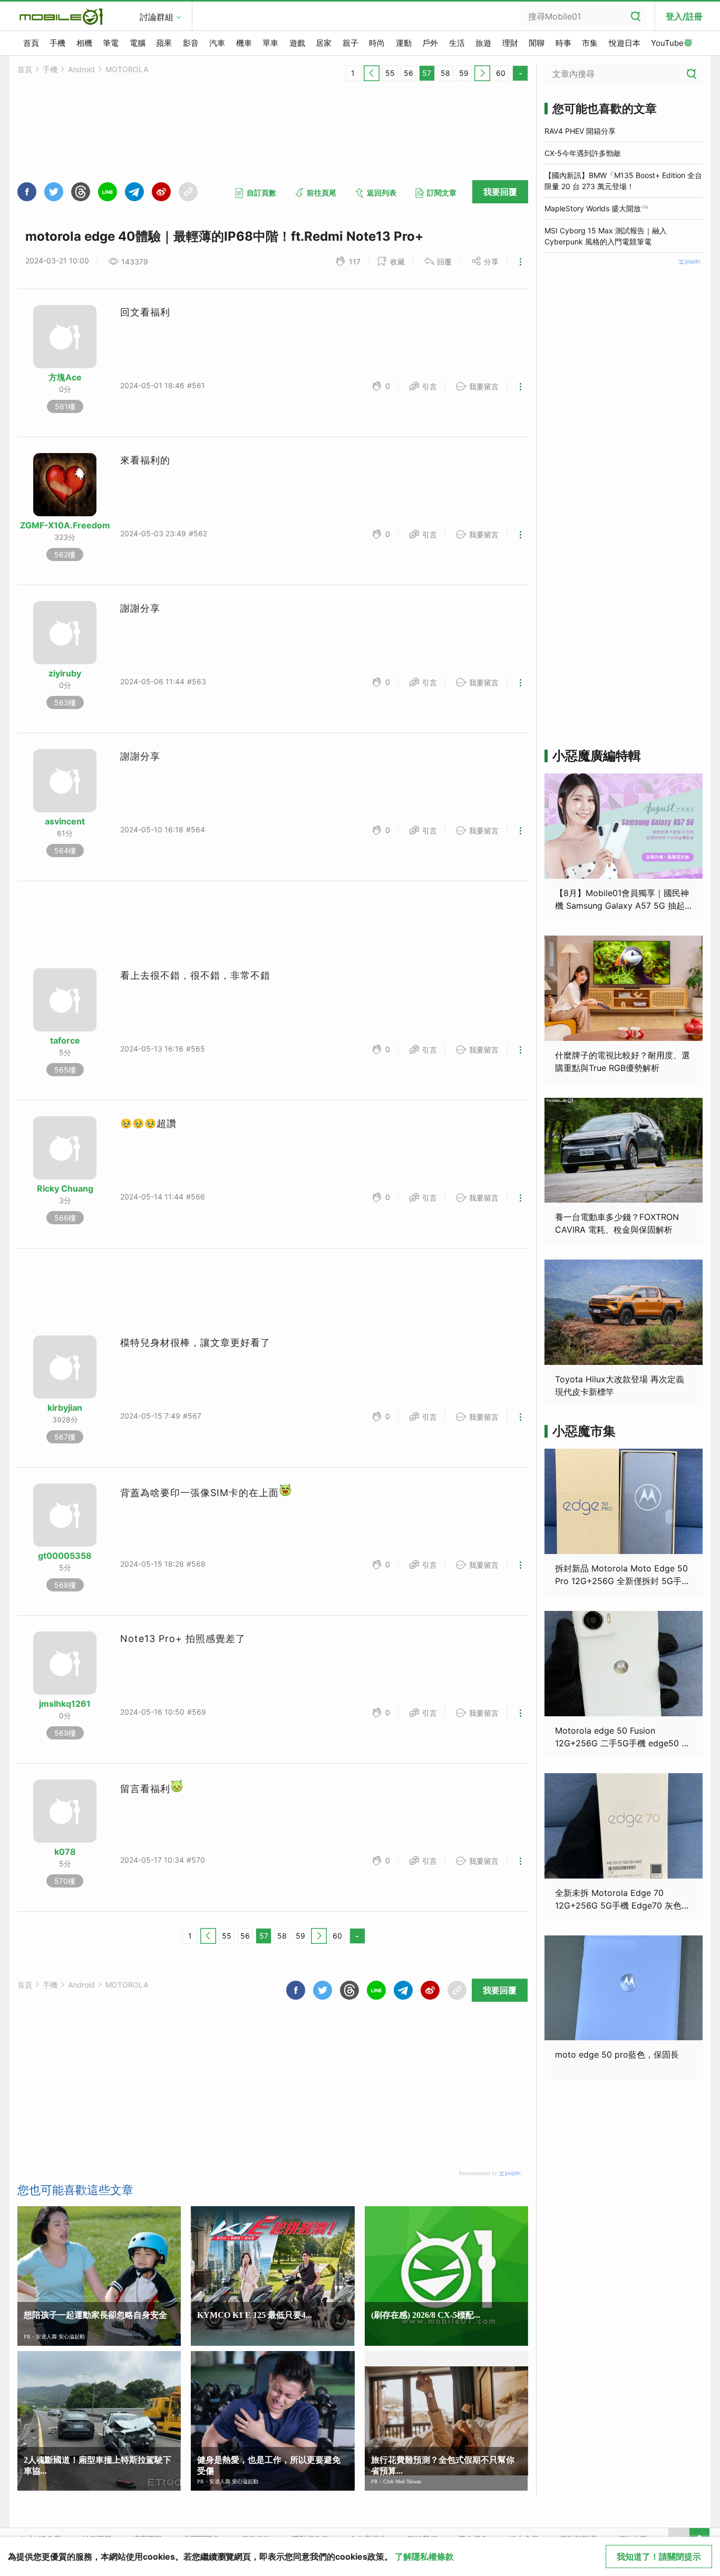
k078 (65, 1852)
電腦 (138, 43)
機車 (244, 43)
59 (464, 73)
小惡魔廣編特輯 (597, 756)
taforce (65, 1040)
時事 (563, 43)
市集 (590, 43)
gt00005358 (65, 1556)
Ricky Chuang (65, 1188)
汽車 (217, 43)
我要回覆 (500, 192)
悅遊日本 (625, 43)
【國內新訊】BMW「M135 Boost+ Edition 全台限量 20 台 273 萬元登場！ (623, 181)
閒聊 (537, 43)
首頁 (31, 43)
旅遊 (483, 43)
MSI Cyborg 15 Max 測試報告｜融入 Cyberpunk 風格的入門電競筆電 (606, 236)
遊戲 (297, 43)
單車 (270, 43)
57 (427, 73)
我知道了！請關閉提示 (659, 2557)
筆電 (111, 43)
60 (501, 73)
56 (408, 73)
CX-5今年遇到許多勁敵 (583, 153)
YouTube (667, 43)
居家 (324, 43)
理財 (510, 43)
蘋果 (164, 43)
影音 (191, 43)
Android (81, 69)
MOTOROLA (127, 69)
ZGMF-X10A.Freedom (65, 525)
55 (390, 73)
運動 (404, 43)
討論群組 (157, 17)
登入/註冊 (684, 16)
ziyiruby (65, 673)
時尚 (377, 43)
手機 (57, 43)
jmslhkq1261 (65, 1704)
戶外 (430, 43)
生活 (457, 43)
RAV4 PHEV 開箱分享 (580, 131)
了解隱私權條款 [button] (424, 2557)
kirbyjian (65, 1408)
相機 (84, 43)
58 (445, 73)
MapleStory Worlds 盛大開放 (593, 208)
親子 (351, 43)
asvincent (65, 821)
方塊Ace (65, 377)
